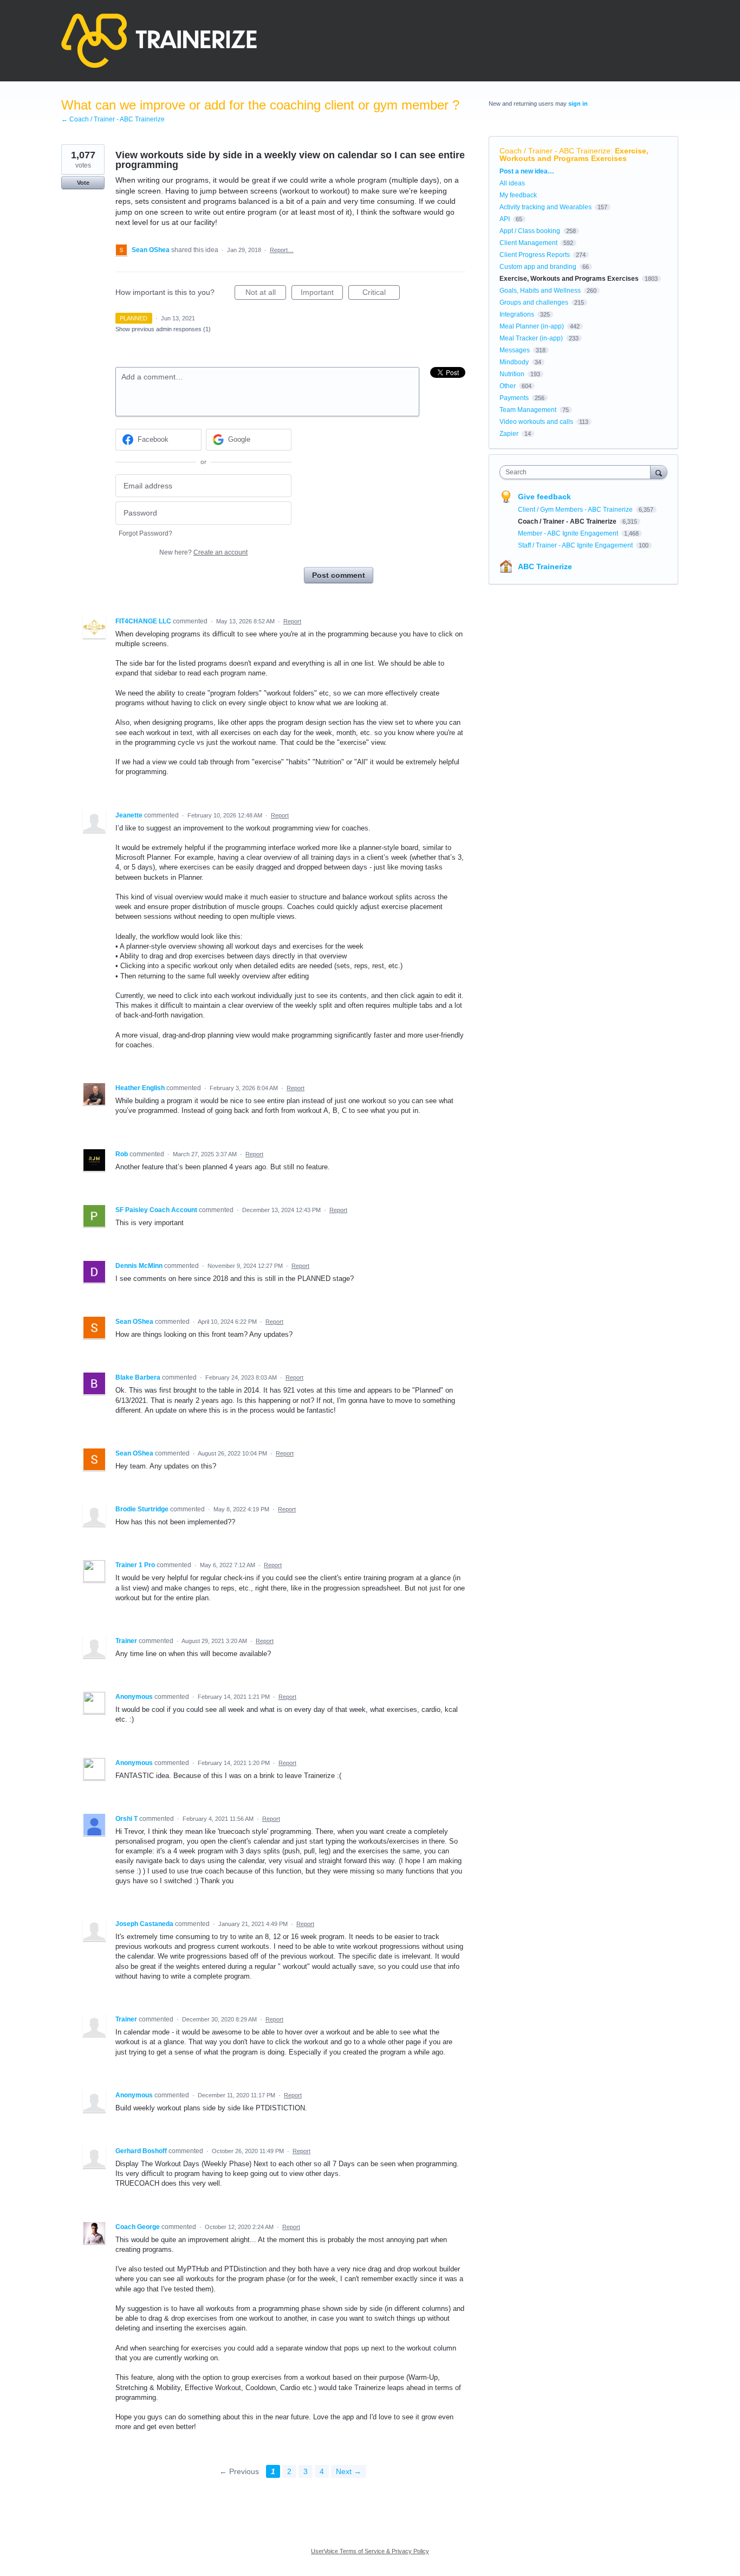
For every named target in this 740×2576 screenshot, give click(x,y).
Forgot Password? (145, 533)
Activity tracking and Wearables (546, 207)
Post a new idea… (527, 171)
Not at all (266, 294)
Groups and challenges (534, 302)
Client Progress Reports (535, 255)
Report (292, 621)
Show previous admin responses (163, 329)
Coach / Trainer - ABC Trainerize (555, 151)
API (505, 219)
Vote (83, 183)
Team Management (528, 410)
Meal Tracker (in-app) (531, 338)
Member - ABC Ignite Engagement (569, 533)
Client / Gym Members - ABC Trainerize (576, 510)
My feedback (518, 195)
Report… (282, 250)
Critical (381, 294)
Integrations (517, 314)
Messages (515, 350)
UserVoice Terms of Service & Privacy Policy (370, 2551)
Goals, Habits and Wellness (540, 291)
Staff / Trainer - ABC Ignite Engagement (576, 545)
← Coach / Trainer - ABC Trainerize (113, 119)
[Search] (659, 472)
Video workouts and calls (536, 422)
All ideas (512, 183)
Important (322, 294)
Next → (349, 2471)
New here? (203, 552)
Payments (514, 398)
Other (508, 386)
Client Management (528, 243)
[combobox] (578, 472)
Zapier (509, 434)
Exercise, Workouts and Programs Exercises (574, 154)
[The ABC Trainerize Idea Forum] (159, 41)
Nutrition (512, 374)
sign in (578, 104)
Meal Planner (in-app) (532, 326)
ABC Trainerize (545, 566)
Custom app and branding (538, 267)
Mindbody (514, 362)
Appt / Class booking (530, 231)
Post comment (339, 575)
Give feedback (544, 497)
